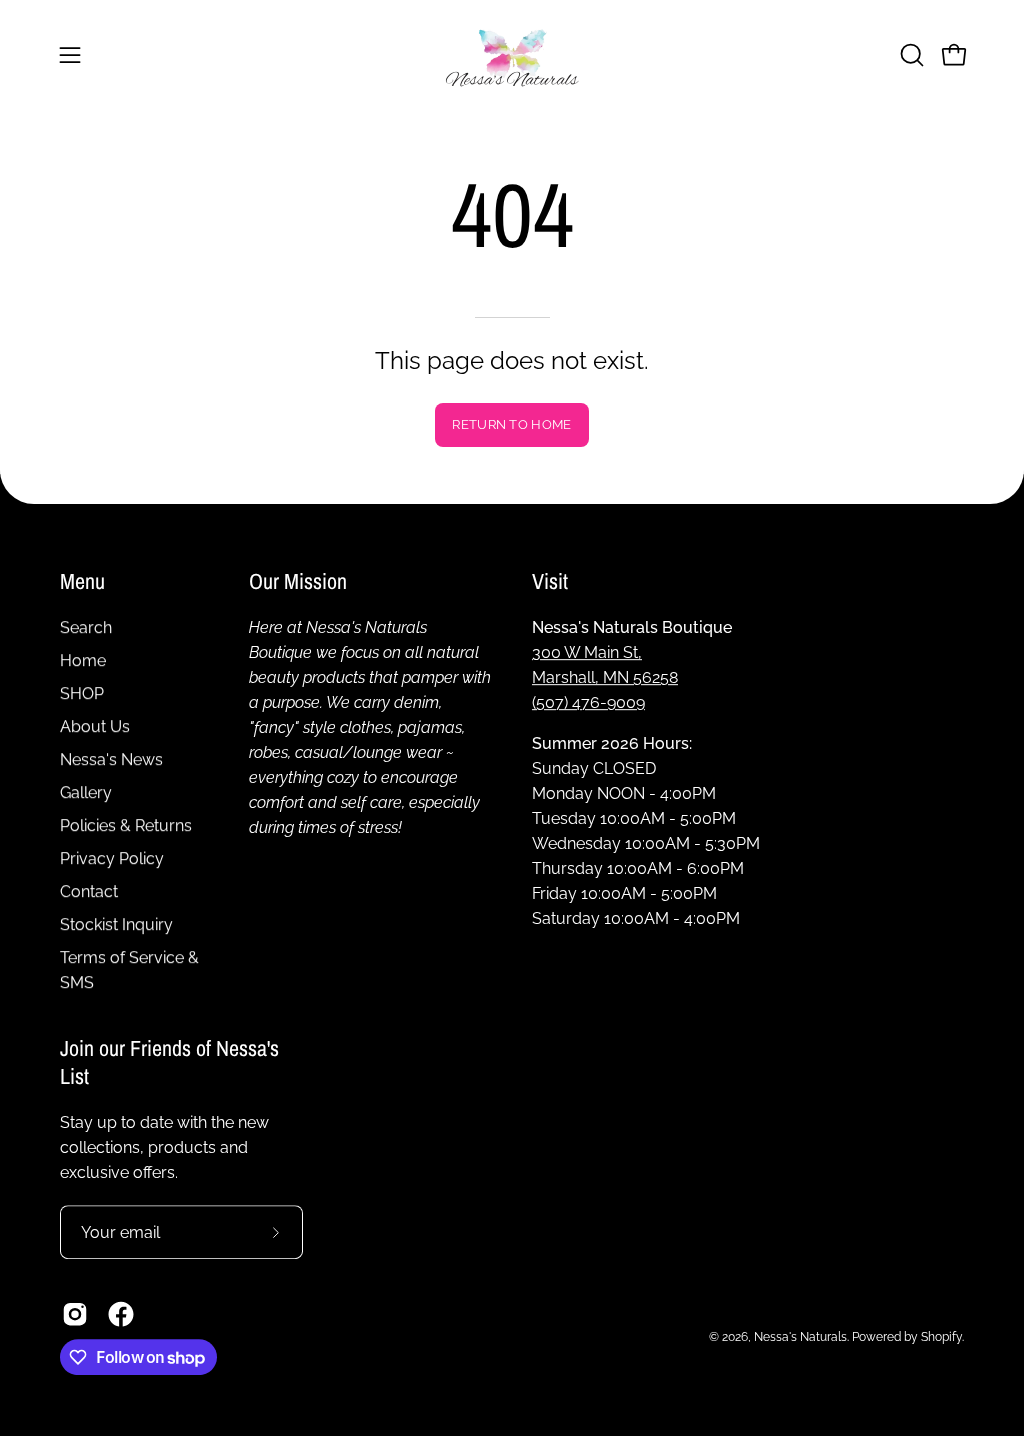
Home (83, 660)
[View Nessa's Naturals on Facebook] (121, 1314)
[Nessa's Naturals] (512, 54)
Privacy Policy (112, 858)
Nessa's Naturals (800, 1337)
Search (86, 627)
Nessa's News (111, 759)
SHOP (82, 693)
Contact (89, 891)
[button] (910, 55)
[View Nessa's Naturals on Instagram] (75, 1314)
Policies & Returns (126, 825)
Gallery (86, 792)
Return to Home (511, 424)
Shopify (941, 1337)
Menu (82, 582)
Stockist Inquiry (116, 924)
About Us (95, 726)
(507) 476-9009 (588, 702)
